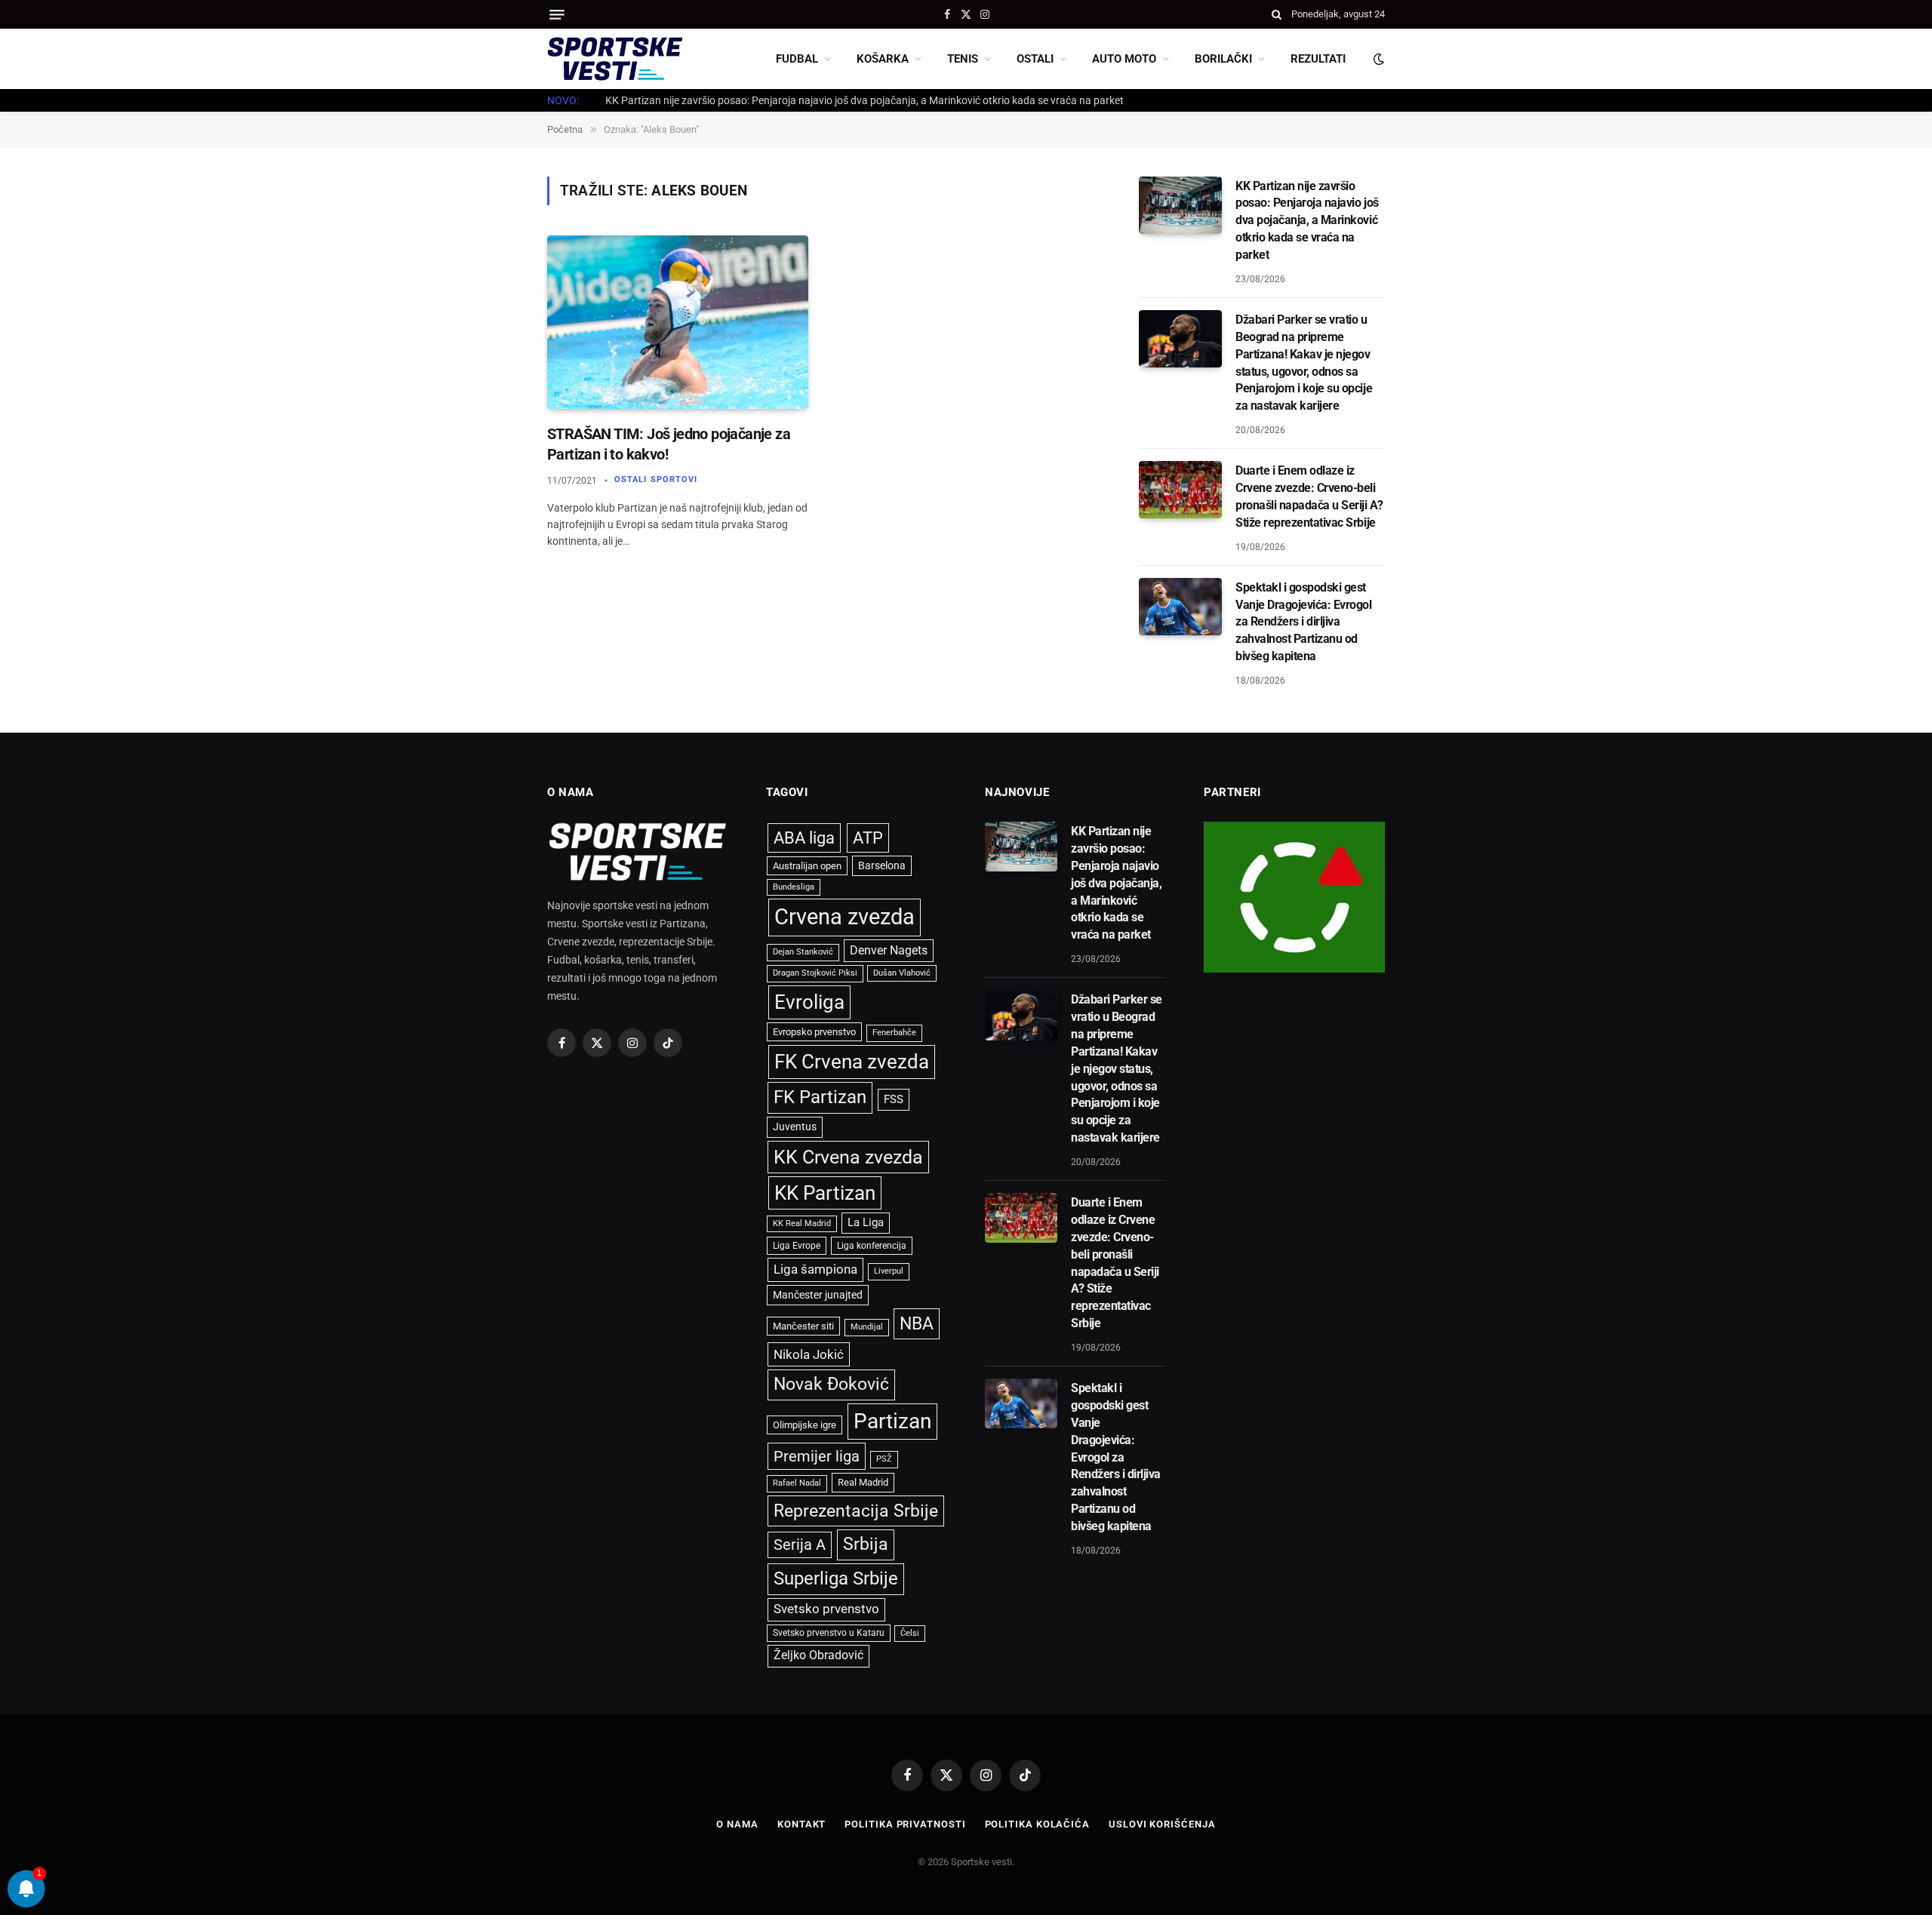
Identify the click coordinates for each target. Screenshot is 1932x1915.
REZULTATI (1318, 59)
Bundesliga (794, 887)
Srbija (866, 1544)
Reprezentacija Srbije (856, 1511)
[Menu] (557, 15)
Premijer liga (817, 1456)
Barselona (882, 865)
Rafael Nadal (797, 1483)
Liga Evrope (797, 1246)
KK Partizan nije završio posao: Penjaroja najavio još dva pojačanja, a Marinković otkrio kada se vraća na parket (1307, 221)
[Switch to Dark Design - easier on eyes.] (1377, 59)
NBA (917, 1323)
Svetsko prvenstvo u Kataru (829, 1633)
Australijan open (807, 866)
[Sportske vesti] (615, 59)
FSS (894, 1099)
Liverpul (889, 1271)
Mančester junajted (818, 1295)
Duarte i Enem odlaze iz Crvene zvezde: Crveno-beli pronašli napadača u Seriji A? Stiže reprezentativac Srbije (1309, 496)
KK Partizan (825, 1193)
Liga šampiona (815, 1269)
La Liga (866, 1222)
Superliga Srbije (836, 1578)
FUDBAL (797, 59)
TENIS (963, 59)
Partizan (892, 1421)
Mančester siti (803, 1326)
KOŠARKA (883, 59)
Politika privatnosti (905, 1824)
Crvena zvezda (844, 917)
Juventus (795, 1127)
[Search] (1277, 14)
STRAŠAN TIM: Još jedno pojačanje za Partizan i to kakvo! (669, 444)
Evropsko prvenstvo (814, 1032)
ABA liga (804, 838)
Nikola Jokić (809, 1354)
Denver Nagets (889, 950)
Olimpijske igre (804, 1425)
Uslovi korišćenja (1162, 1824)
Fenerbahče (894, 1033)
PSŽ (884, 1459)
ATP (868, 838)
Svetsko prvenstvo (826, 1609)
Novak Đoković (831, 1384)
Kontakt (801, 1824)
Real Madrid (863, 1482)
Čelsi (910, 1633)
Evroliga (809, 1002)
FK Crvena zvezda (852, 1062)
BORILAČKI (1223, 59)
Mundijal (867, 1327)
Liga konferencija (872, 1246)
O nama (737, 1824)
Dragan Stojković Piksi (815, 973)
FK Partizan (820, 1097)
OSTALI (1035, 59)
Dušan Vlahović (902, 973)
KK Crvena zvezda (848, 1157)
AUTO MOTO (1124, 59)
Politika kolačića (1037, 1824)
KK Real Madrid (802, 1223)
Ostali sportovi (656, 480)
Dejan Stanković (803, 952)
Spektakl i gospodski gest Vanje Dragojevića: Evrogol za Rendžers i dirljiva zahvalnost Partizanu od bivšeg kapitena (1304, 622)
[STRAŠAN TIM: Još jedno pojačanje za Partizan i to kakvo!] (678, 323)
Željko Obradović (818, 1655)
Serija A (800, 1545)
